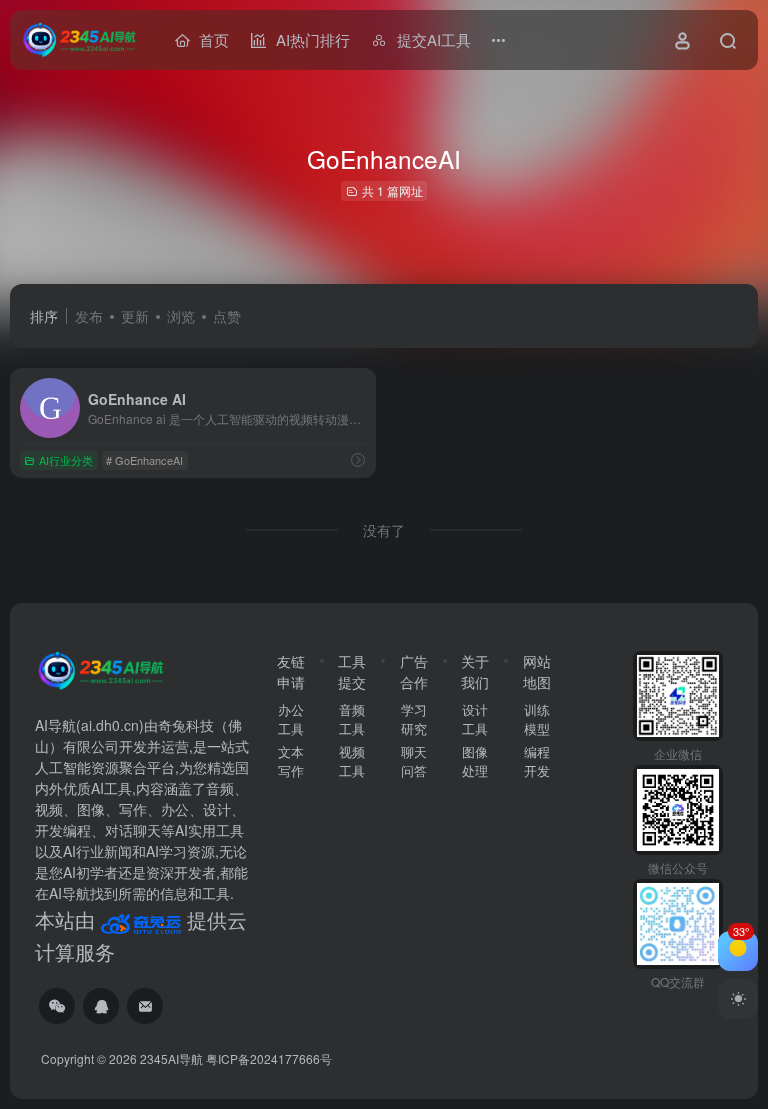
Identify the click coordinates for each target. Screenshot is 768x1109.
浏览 (181, 316)
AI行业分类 (66, 460)
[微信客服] (57, 1006)
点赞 (227, 316)
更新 (135, 316)
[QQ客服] (101, 1006)
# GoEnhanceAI (144, 460)
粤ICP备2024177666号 (269, 1058)
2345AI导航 (171, 1058)
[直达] (358, 459)
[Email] (145, 1006)
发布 (89, 316)
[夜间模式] (738, 999)
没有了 (384, 530)
